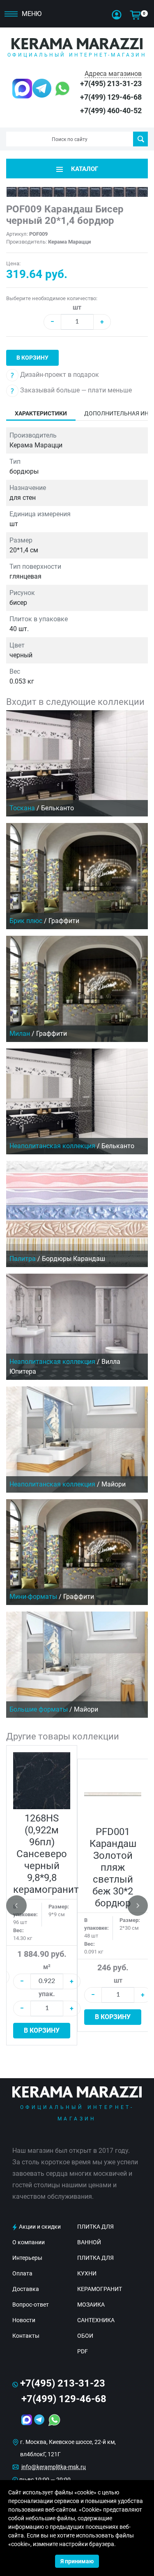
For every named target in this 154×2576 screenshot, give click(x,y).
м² (47, 1967)
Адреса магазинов (113, 74)
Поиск (140, 139)
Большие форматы (39, 1709)
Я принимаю (77, 2561)
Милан (20, 1034)
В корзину (32, 358)
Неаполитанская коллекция (52, 1146)
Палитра (23, 1259)
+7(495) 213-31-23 (111, 83)
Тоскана (22, 808)
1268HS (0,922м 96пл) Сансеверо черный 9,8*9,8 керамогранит (46, 1854)
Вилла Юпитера (65, 1367)
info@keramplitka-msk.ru (54, 2467)
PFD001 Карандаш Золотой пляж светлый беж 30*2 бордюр (113, 1867)
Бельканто (57, 808)
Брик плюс (26, 921)
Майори (114, 1484)
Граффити (64, 921)
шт (77, 307)
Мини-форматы (33, 1597)
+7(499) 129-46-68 (111, 97)
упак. (47, 1994)
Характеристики (41, 413)
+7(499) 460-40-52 (111, 111)
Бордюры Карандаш (74, 1259)
